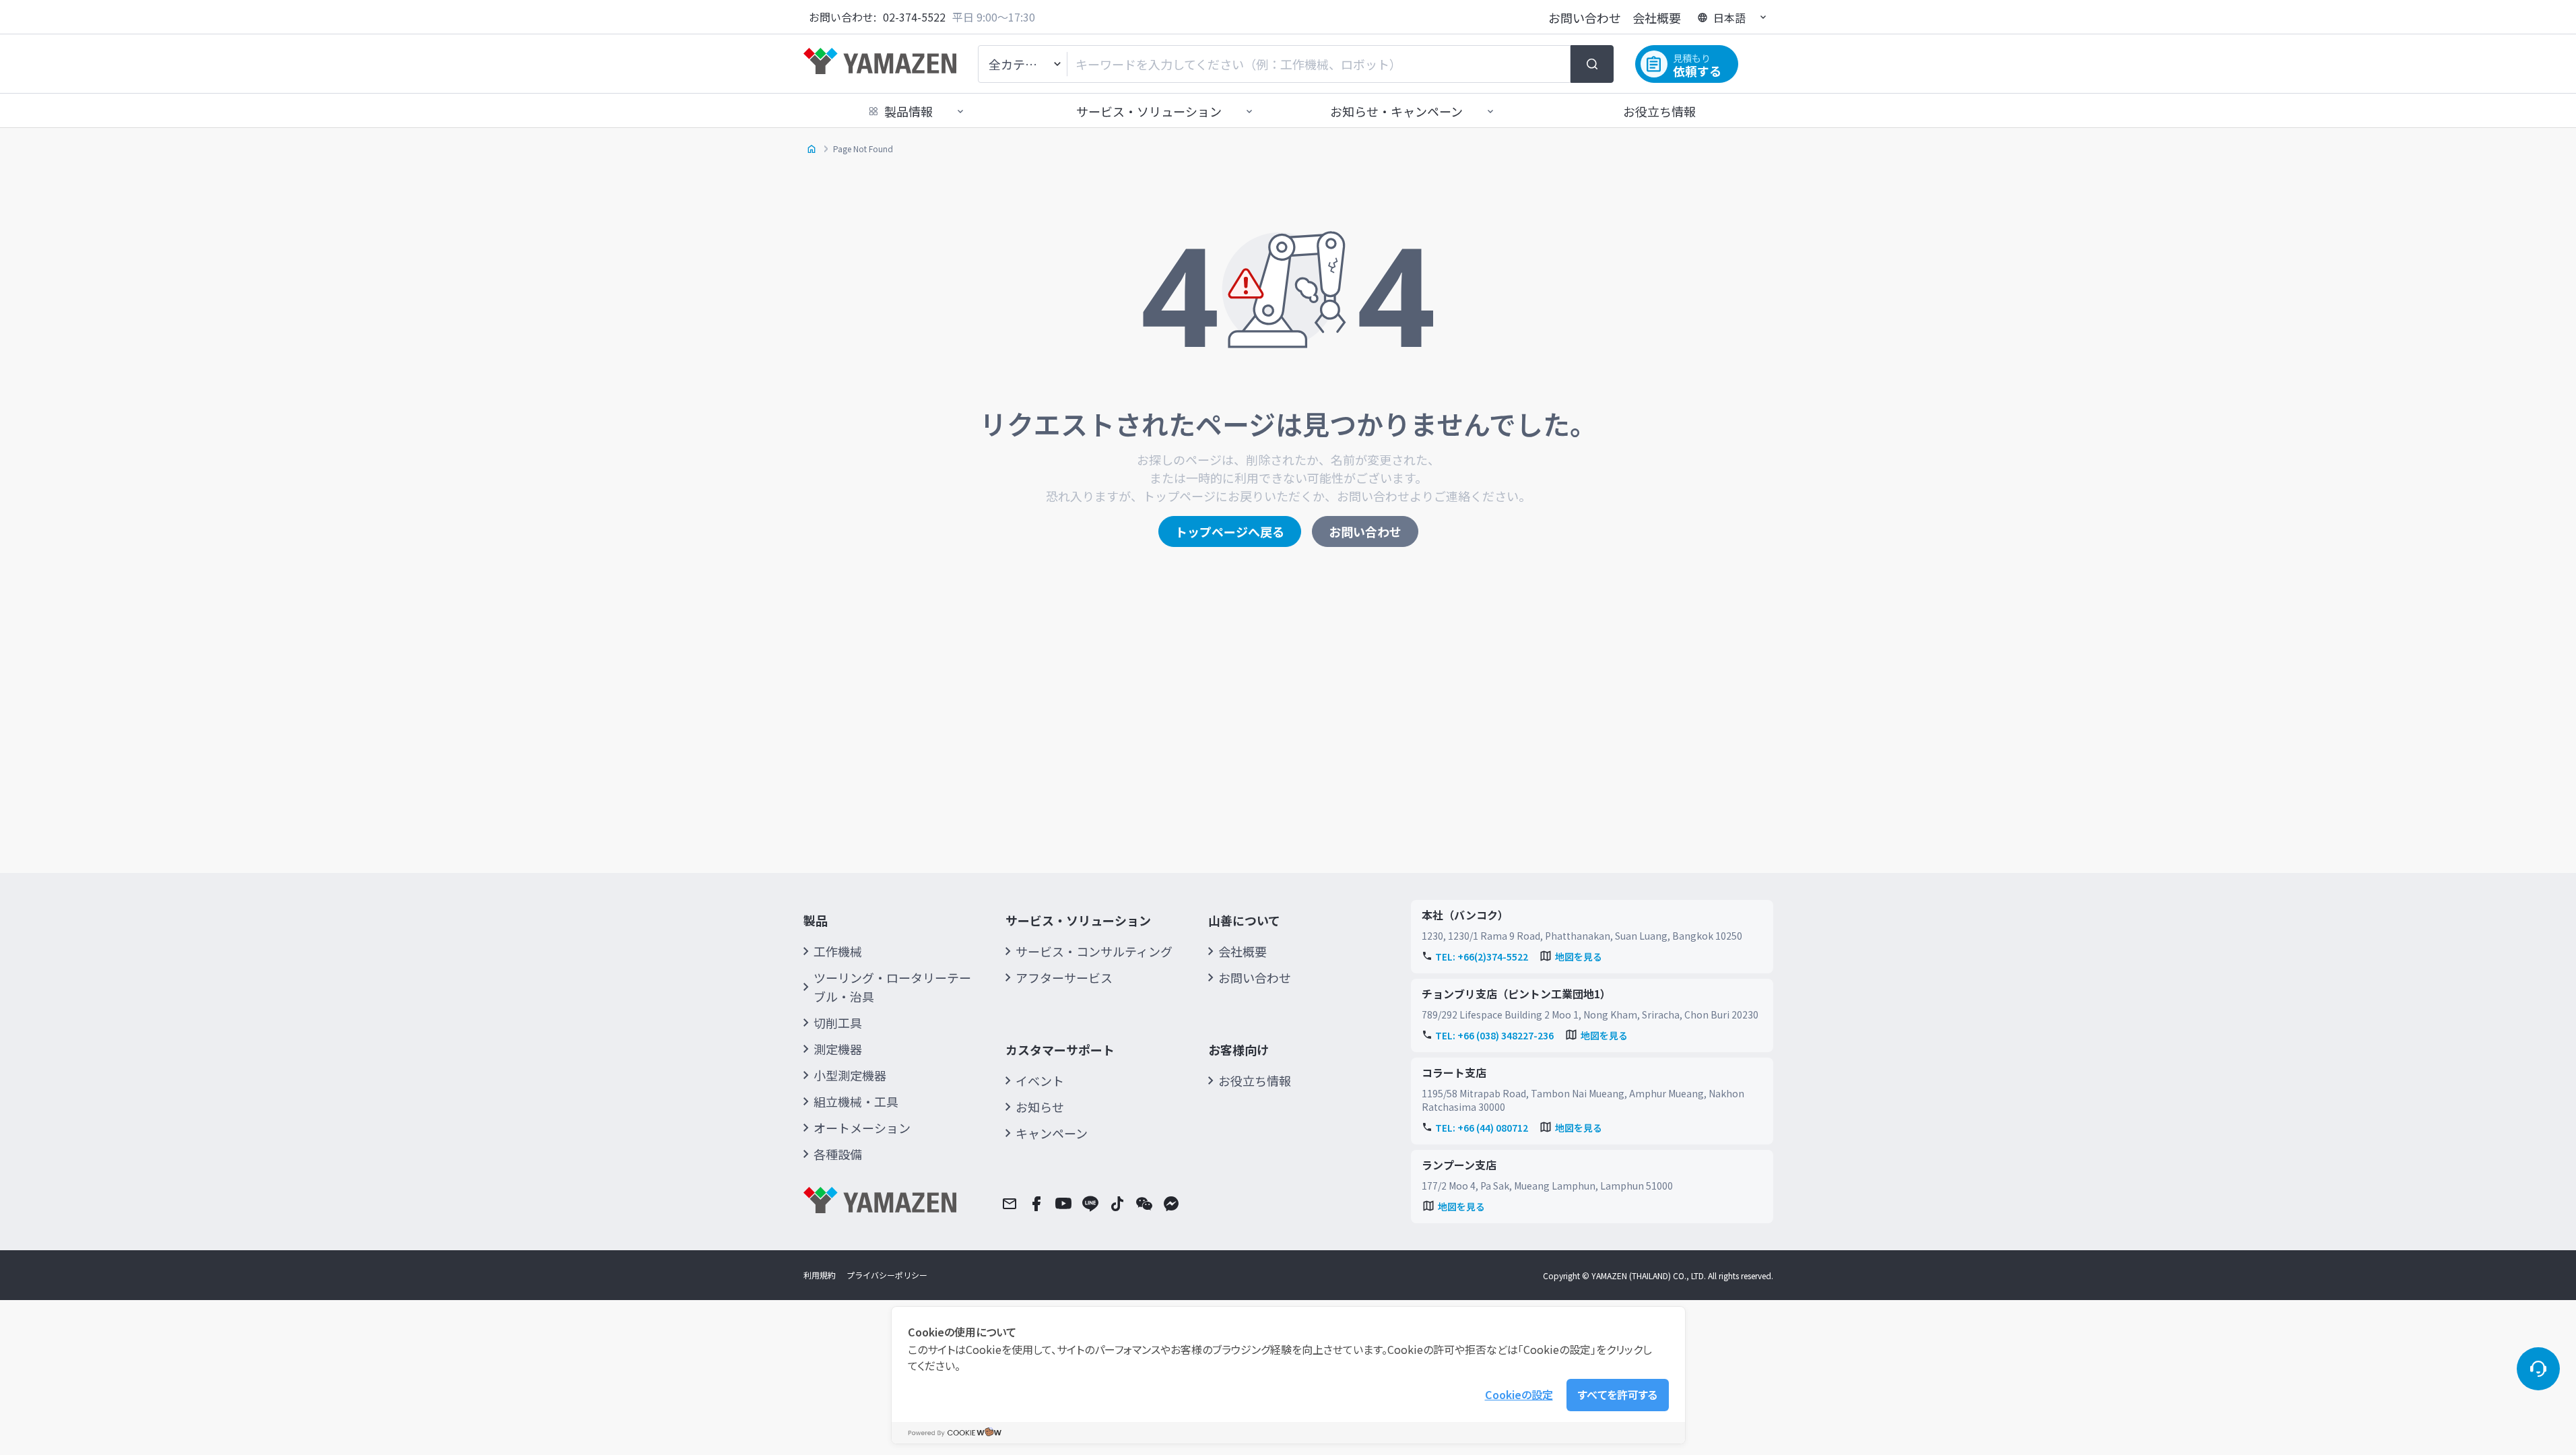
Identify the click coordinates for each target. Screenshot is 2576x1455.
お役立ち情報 (1659, 111)
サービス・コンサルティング (1094, 951)
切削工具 (838, 1023)
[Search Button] (1592, 64)
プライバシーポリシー (887, 1275)
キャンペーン (1052, 1133)
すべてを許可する (1618, 1394)
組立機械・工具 (856, 1101)
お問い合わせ (1585, 18)
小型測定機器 (850, 1075)
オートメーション (862, 1128)
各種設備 (838, 1154)
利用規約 (820, 1275)
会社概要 (1657, 18)
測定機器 (838, 1049)
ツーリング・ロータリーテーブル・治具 (892, 987)
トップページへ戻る (1230, 531)
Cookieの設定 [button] (1519, 1394)
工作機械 (838, 951)
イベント (1040, 1080)
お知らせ (1040, 1107)
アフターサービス (1064, 977)
